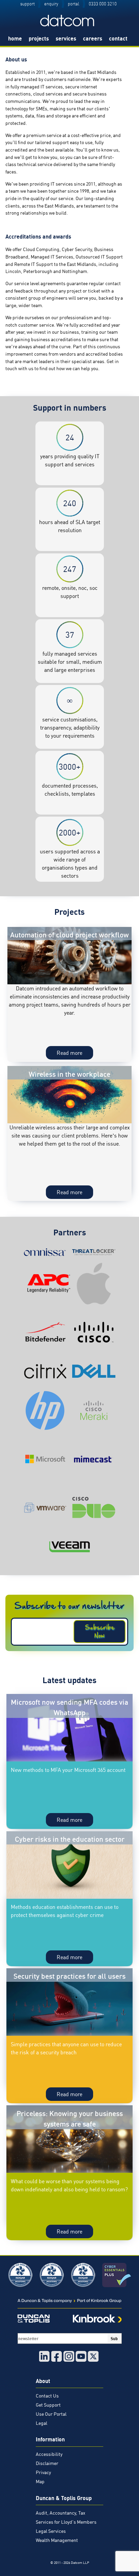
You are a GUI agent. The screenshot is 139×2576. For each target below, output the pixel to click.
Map (40, 2482)
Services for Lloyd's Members (66, 2522)
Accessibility (49, 2454)
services (66, 38)
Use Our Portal (51, 2414)
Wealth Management (57, 2540)
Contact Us (47, 2396)
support (27, 4)
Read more (75, 1054)
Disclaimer (47, 2463)
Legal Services (51, 2531)
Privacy (43, 2472)
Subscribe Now (100, 1632)
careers (93, 38)
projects (39, 38)
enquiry (51, 4)
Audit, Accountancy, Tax (61, 2513)
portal (74, 4)
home (15, 38)
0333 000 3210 (103, 4)
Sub (114, 2338)
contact (118, 38)
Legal (41, 2423)
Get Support (48, 2405)
